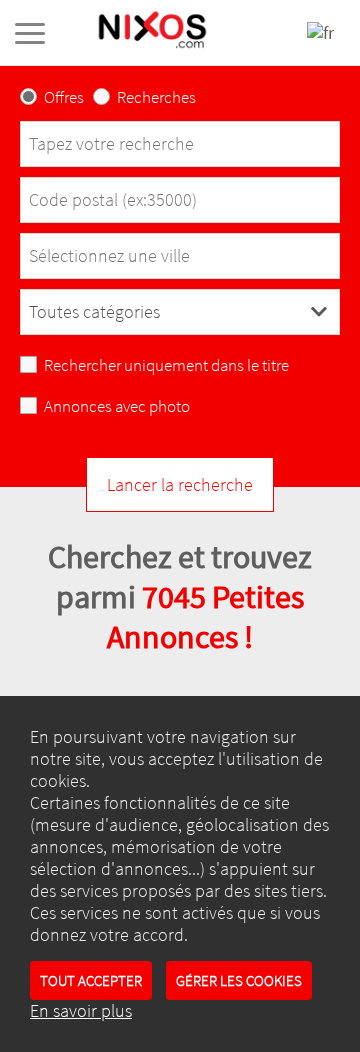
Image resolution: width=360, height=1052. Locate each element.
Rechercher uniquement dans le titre (166, 365)
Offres (64, 97)
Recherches (156, 97)
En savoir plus (81, 1011)
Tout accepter (91, 980)
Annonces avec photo (117, 406)
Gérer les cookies (239, 980)
